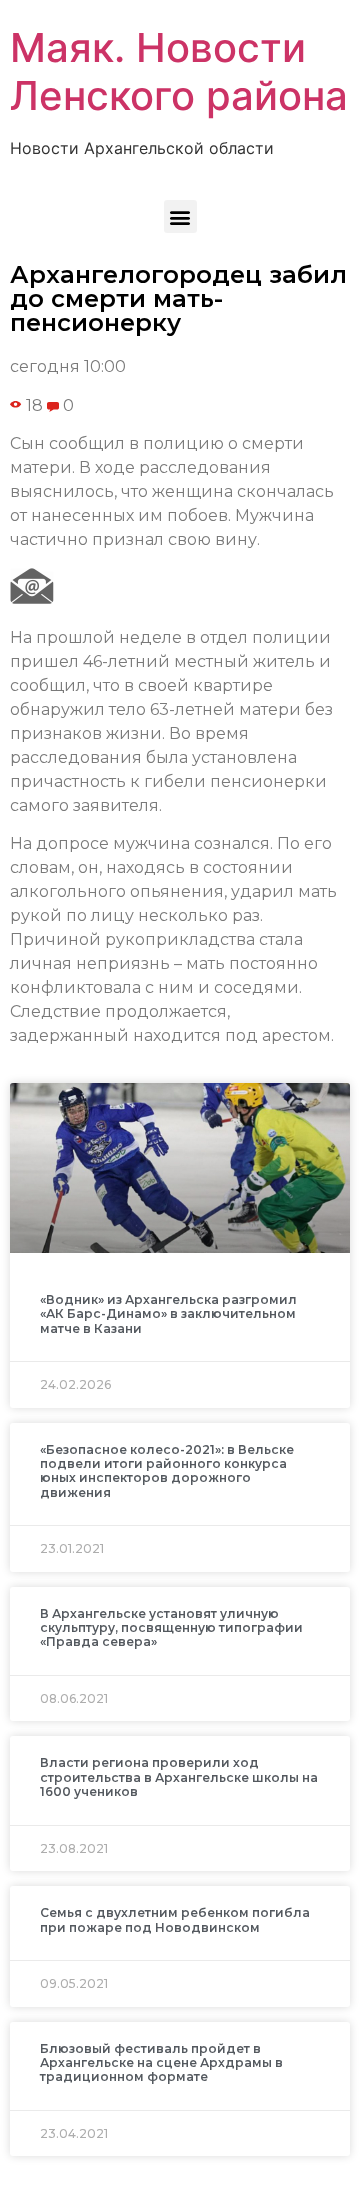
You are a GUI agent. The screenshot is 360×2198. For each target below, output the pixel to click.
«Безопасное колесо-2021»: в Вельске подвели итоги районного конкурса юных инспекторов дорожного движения (167, 1471)
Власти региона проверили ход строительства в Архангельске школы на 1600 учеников (179, 1777)
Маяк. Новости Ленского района (179, 71)
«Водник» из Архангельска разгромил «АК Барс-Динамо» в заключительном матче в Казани (168, 1314)
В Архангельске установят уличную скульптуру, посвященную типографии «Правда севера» (171, 1628)
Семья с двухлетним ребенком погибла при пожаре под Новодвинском (175, 1919)
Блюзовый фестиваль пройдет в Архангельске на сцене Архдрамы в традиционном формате (161, 2063)
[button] (180, 216)
